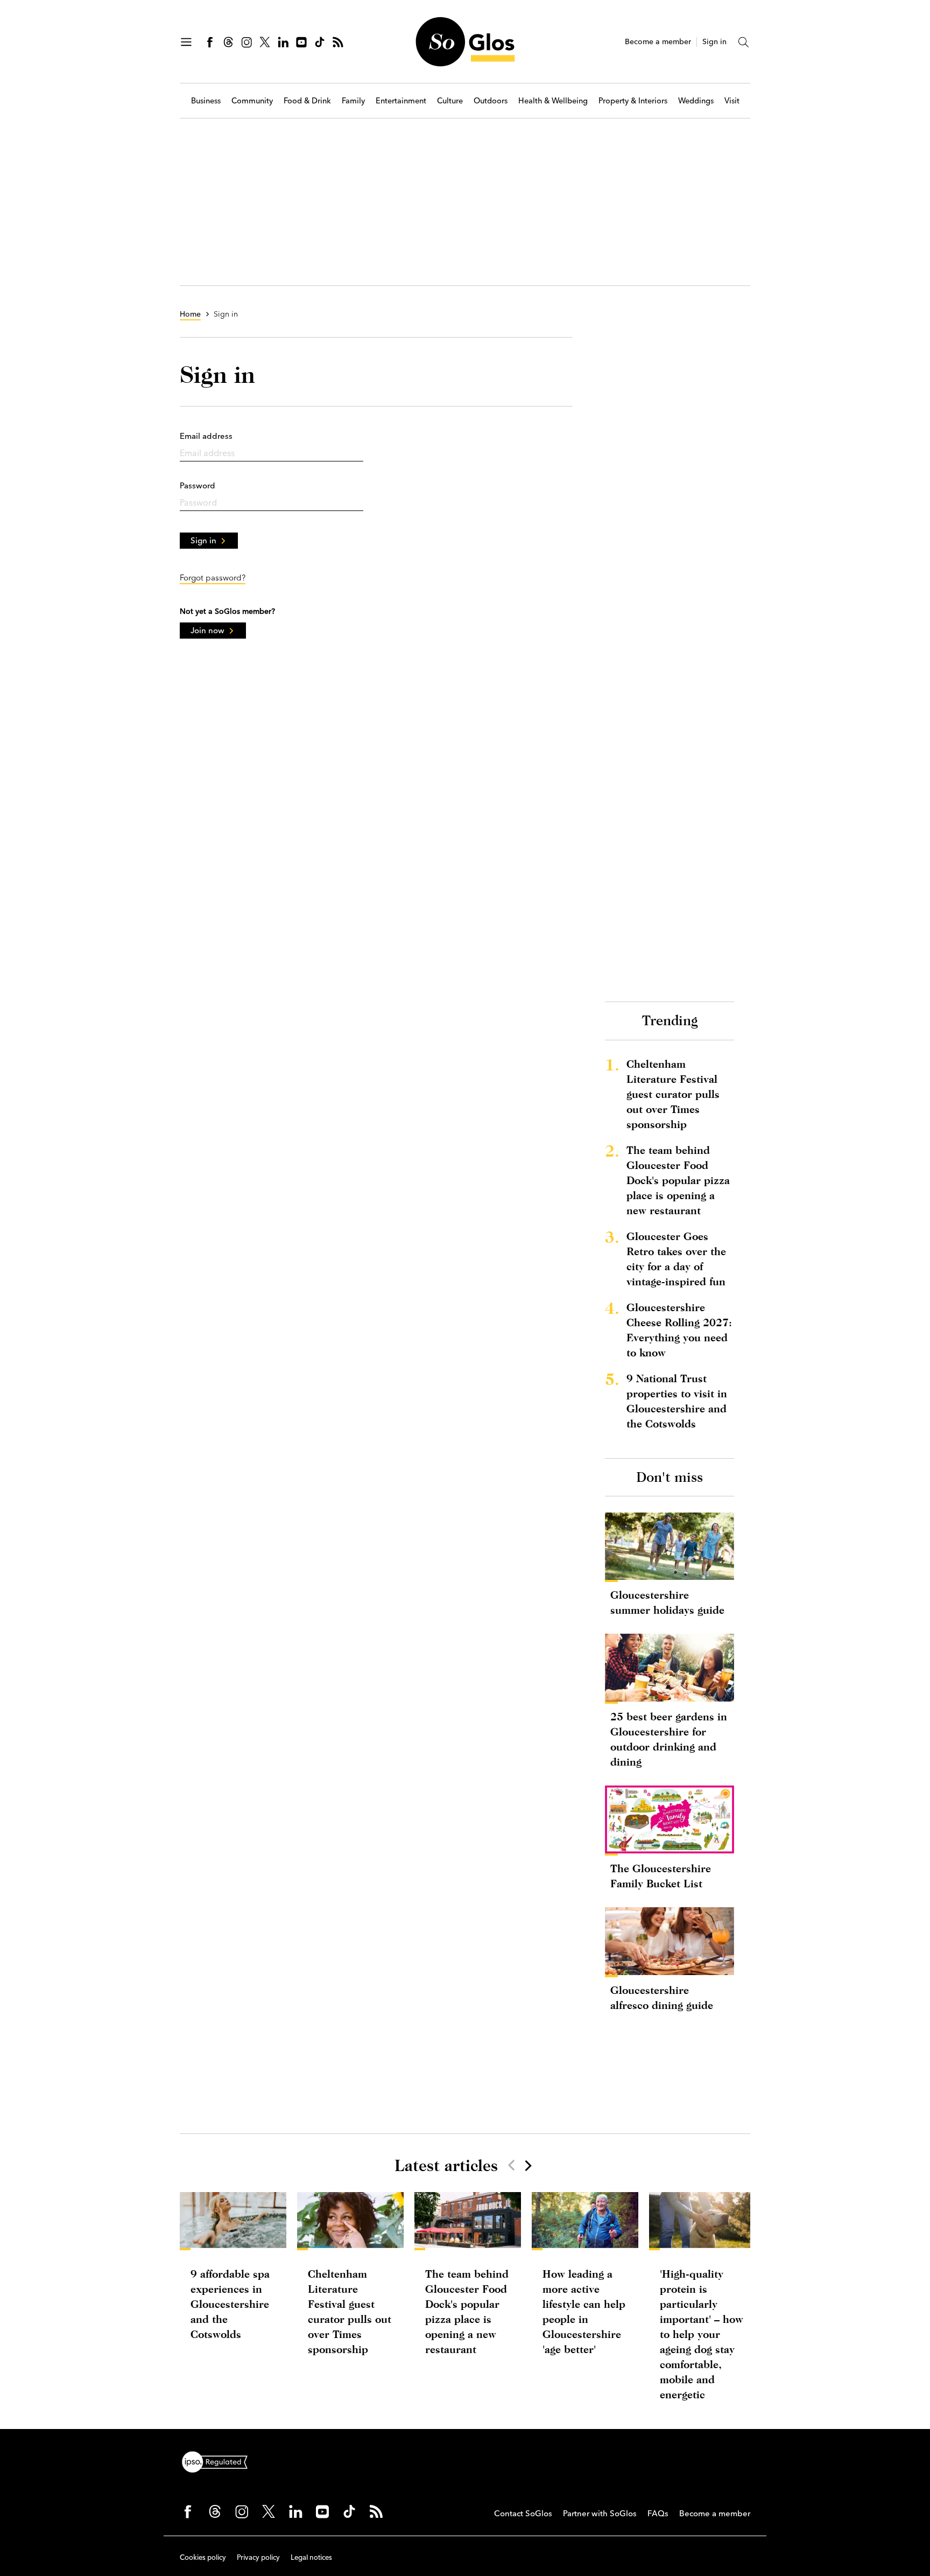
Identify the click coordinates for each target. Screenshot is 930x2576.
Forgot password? (213, 577)
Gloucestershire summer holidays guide (667, 1602)
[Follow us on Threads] (228, 42)
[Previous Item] (511, 2165)
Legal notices (311, 2557)
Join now (207, 630)
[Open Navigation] (186, 42)
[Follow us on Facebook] (210, 42)
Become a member (658, 42)
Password (198, 485)
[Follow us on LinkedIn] (283, 42)
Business (206, 101)
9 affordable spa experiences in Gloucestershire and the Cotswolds (230, 2304)
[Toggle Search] (744, 42)
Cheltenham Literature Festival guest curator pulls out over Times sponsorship (673, 1094)
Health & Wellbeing (553, 101)
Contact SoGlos (523, 2513)
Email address (206, 436)
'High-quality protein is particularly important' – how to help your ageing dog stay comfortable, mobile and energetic (702, 2334)
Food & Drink (307, 101)
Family (353, 101)
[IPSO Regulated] (219, 2461)
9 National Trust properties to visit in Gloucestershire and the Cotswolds (677, 1401)
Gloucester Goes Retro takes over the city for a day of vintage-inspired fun (676, 1259)
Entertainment (401, 101)
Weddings (696, 101)
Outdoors (491, 101)
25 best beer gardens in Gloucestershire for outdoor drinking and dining (669, 1739)
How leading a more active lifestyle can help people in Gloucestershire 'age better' (584, 2311)
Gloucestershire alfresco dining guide (662, 1997)
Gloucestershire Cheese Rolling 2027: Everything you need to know (679, 1330)
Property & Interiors (633, 101)
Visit (732, 101)
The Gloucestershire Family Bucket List (661, 1876)
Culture (450, 101)
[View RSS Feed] (338, 42)
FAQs (658, 2513)
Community (252, 101)
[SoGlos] (465, 42)
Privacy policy (258, 2557)
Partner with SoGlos (600, 2513)
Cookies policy (203, 2557)
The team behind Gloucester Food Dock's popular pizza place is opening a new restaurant (678, 1180)
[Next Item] (527, 2165)
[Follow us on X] (265, 42)
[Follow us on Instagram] (246, 42)
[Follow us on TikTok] (320, 42)
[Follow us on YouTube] (301, 42)
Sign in (714, 42)
